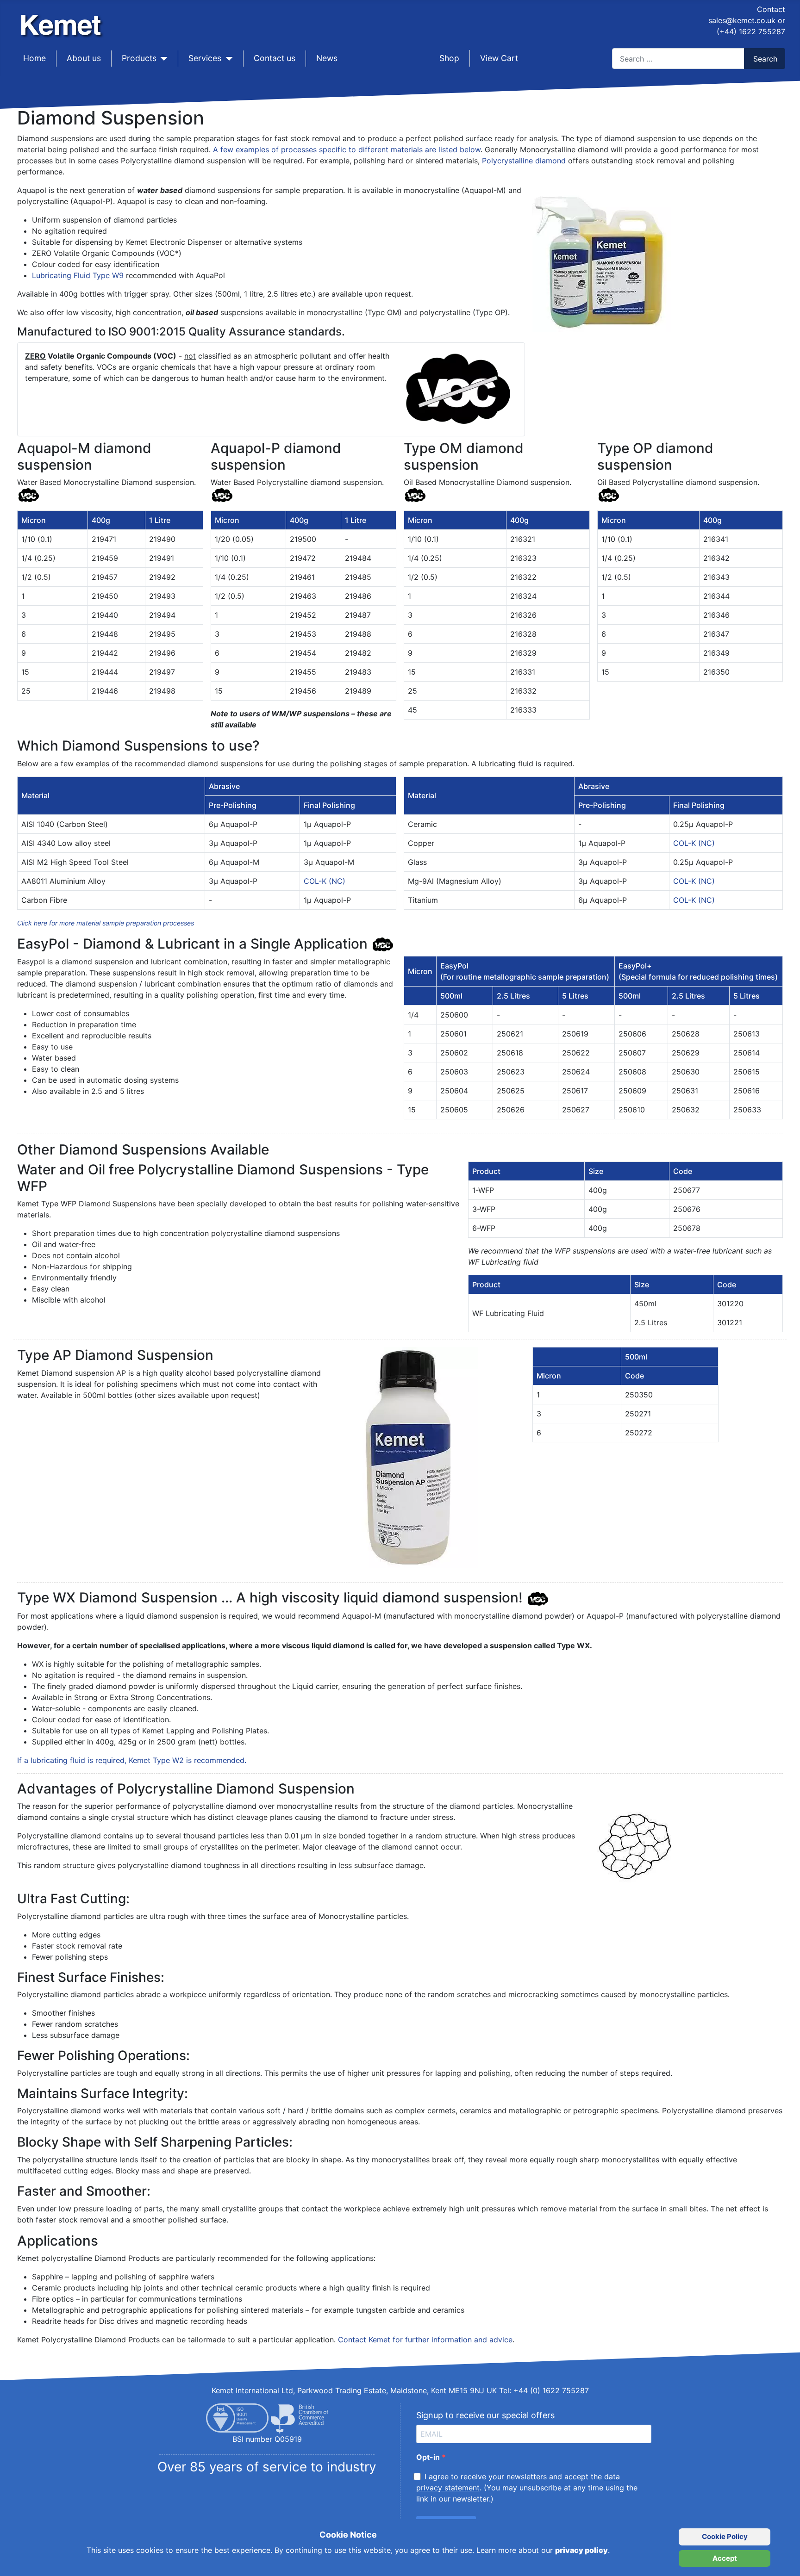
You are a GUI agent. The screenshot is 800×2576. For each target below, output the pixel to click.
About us (84, 58)
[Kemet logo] (63, 18)
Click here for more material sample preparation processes (106, 923)
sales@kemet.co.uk (742, 20)
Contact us (275, 58)
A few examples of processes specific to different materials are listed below (347, 149)
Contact (771, 9)
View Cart (499, 58)
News (327, 58)
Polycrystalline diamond (524, 161)
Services (205, 58)
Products (139, 58)
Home (34, 58)
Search (765, 59)
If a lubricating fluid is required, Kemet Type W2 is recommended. (132, 1760)
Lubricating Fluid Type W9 (78, 275)
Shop (449, 58)
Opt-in (429, 2457)
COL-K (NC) (325, 881)
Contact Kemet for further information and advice (425, 2340)
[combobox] (678, 59)
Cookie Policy (725, 2536)
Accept (725, 2558)
